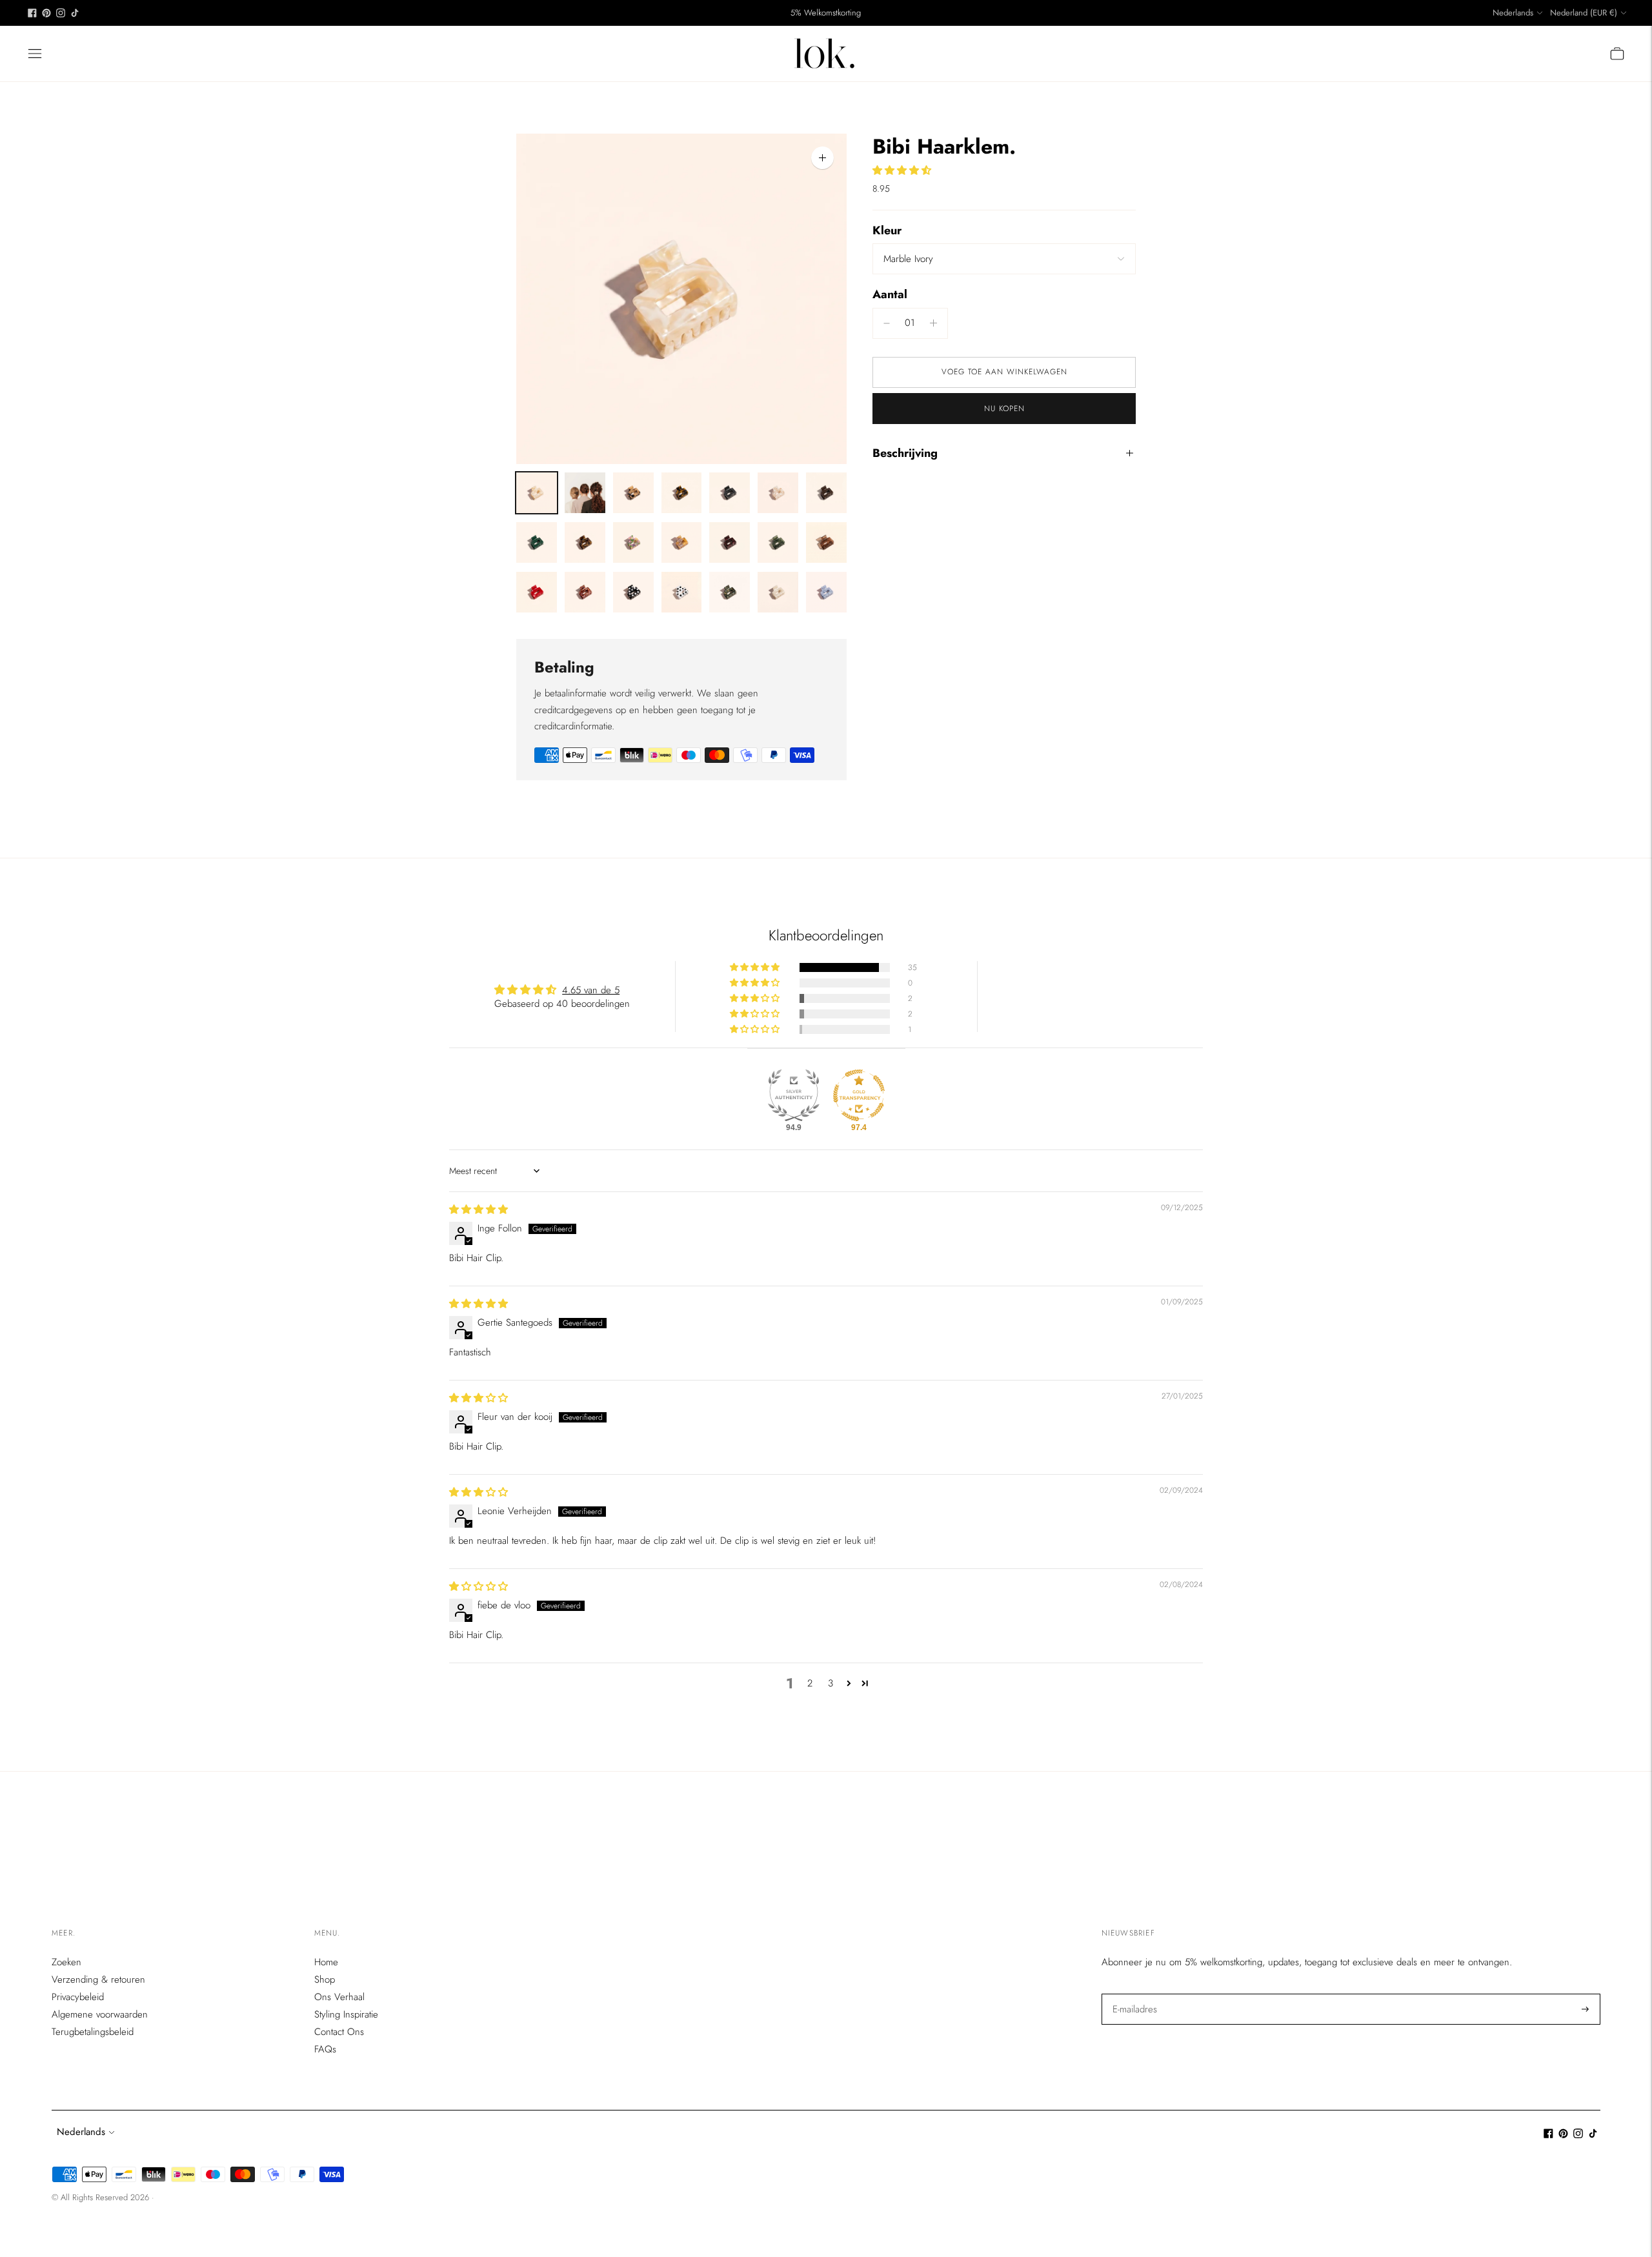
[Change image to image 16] (585, 592)
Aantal (890, 294)
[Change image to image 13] (778, 542)
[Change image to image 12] (730, 542)
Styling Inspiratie (346, 2014)
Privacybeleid (78, 1997)
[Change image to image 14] (826, 542)
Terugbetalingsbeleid (93, 2032)
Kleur (887, 231)
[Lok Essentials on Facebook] (32, 13)
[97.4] (859, 1095)
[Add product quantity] (887, 323)
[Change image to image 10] (633, 542)
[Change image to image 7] (826, 493)
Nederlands (1513, 13)
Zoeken (66, 1962)
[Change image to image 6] (778, 493)
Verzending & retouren (98, 1979)
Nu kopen (1004, 409)
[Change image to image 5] (730, 493)
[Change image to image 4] (682, 493)
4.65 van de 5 (591, 990)
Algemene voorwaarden (100, 2014)
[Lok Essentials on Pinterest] (46, 13)
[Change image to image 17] (633, 592)
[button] (902, 170)
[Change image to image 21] (826, 592)
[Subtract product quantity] (933, 323)
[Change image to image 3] (633, 493)
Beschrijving (905, 453)
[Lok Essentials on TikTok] (75, 13)
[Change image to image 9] (585, 542)
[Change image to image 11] (682, 542)
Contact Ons (339, 2032)
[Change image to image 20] (778, 592)
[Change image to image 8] (537, 542)
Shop (325, 1979)
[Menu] (35, 54)
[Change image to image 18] (682, 592)
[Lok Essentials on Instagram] (61, 13)
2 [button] (810, 1683)
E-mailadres (1134, 1994)
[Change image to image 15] (537, 592)
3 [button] (831, 1683)
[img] (478, 1209)
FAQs (325, 2049)
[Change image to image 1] (537, 493)
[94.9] (794, 1095)
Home (326, 1962)
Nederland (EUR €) (1584, 13)
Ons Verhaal (339, 1997)
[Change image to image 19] (730, 592)
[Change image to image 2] (585, 493)
